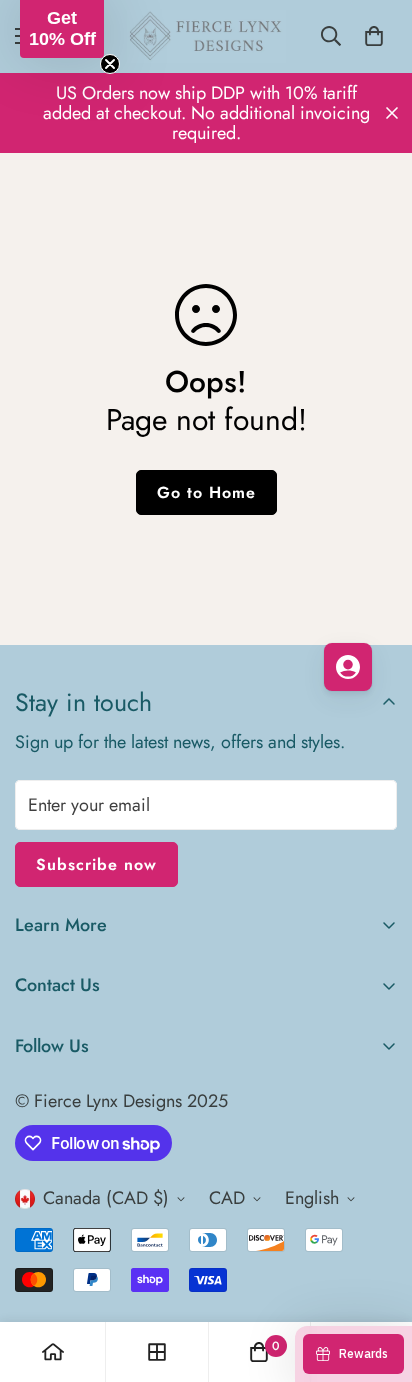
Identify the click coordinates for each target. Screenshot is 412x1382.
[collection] (157, 1352)
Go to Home (206, 492)
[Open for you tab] (348, 667)
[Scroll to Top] (376, 1276)
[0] (374, 36)
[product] (53, 1352)
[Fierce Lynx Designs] (206, 36)
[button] (62, 29)
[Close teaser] (110, 64)
